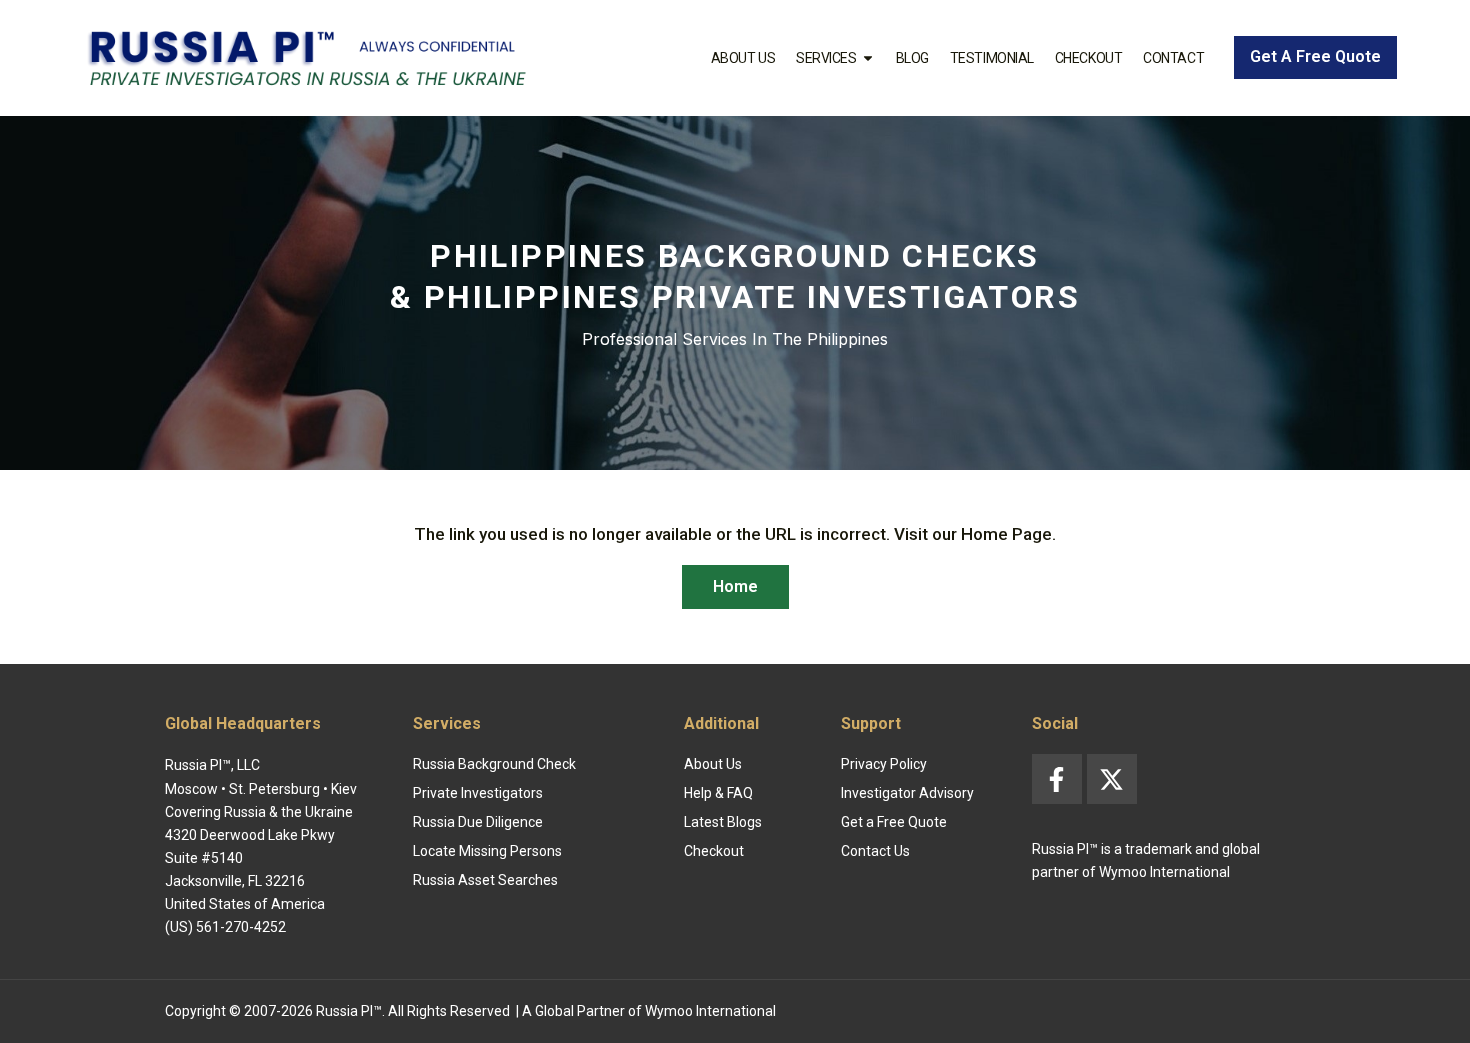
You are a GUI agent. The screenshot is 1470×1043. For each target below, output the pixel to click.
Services (826, 58)
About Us (743, 58)
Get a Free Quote (894, 822)
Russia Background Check (494, 764)
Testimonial (992, 58)
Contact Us (875, 851)
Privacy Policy (884, 764)
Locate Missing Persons (487, 851)
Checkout (1088, 58)
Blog (912, 58)
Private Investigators (478, 793)
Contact (1173, 58)
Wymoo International (710, 1011)
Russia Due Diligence (478, 822)
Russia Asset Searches (485, 880)
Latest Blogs (723, 822)
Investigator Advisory (907, 793)
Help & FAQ (718, 793)
